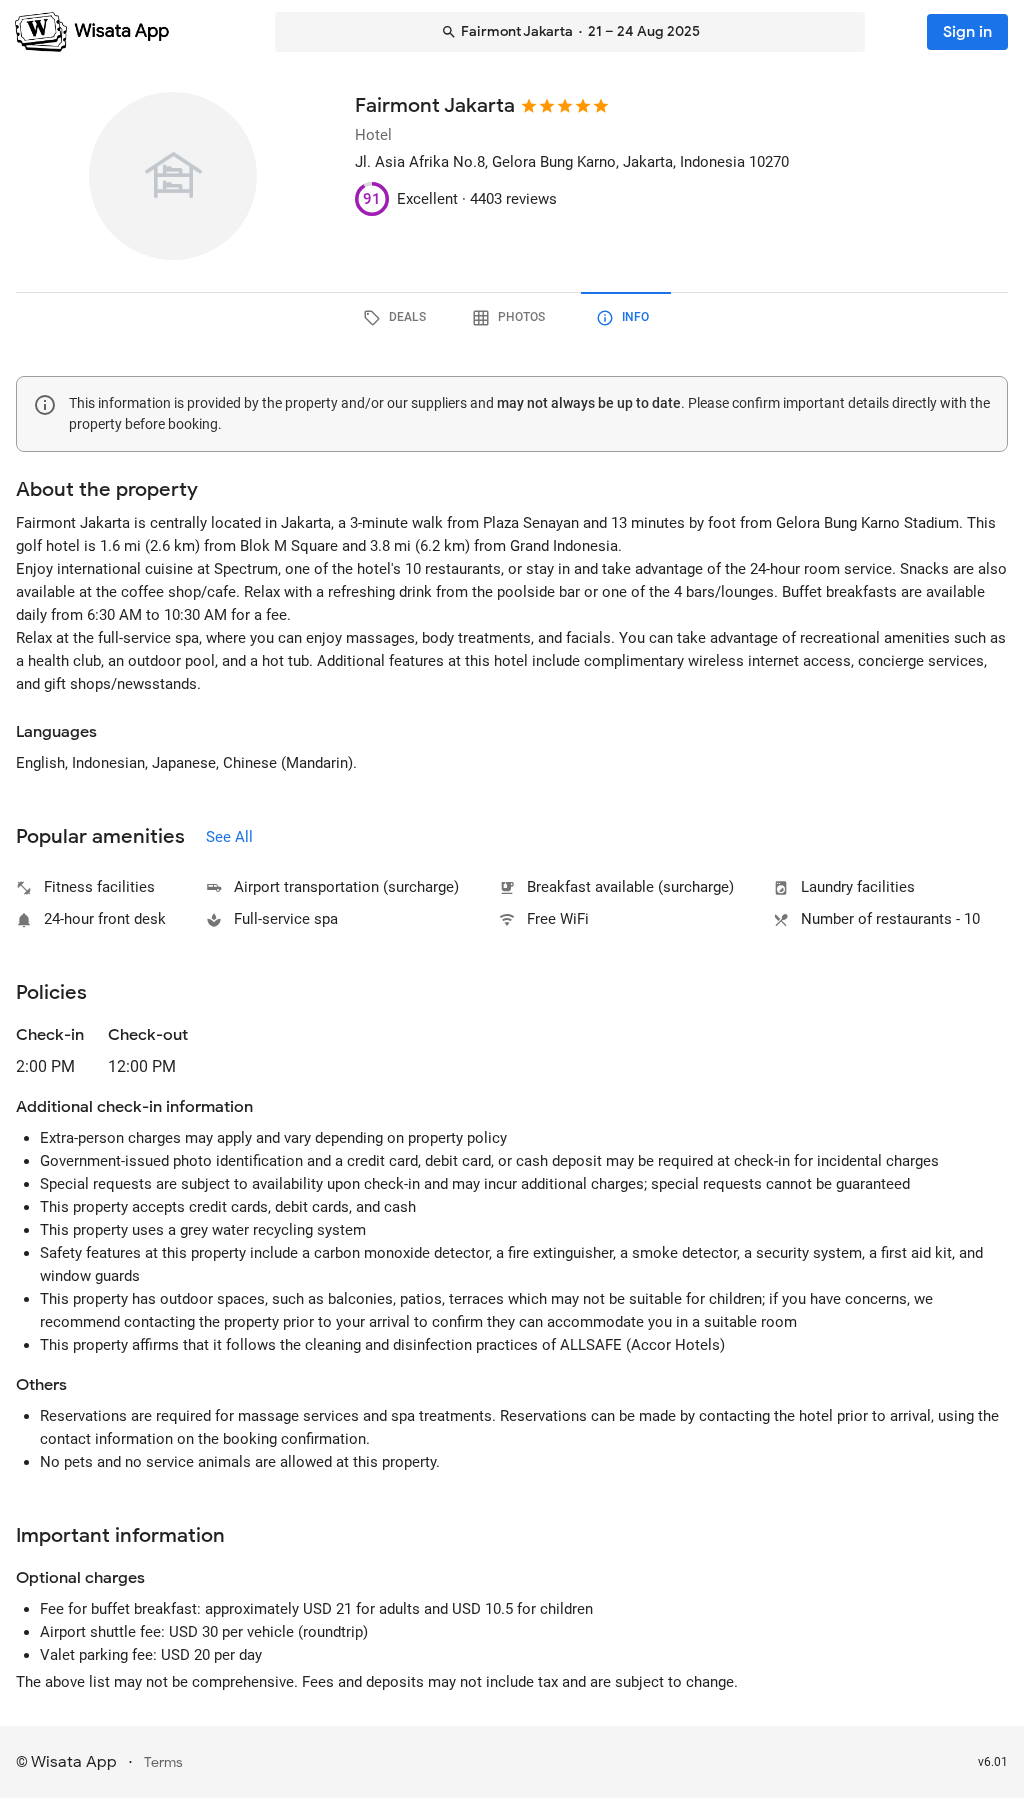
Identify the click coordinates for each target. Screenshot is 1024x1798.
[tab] (398, 318)
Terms (163, 1762)
